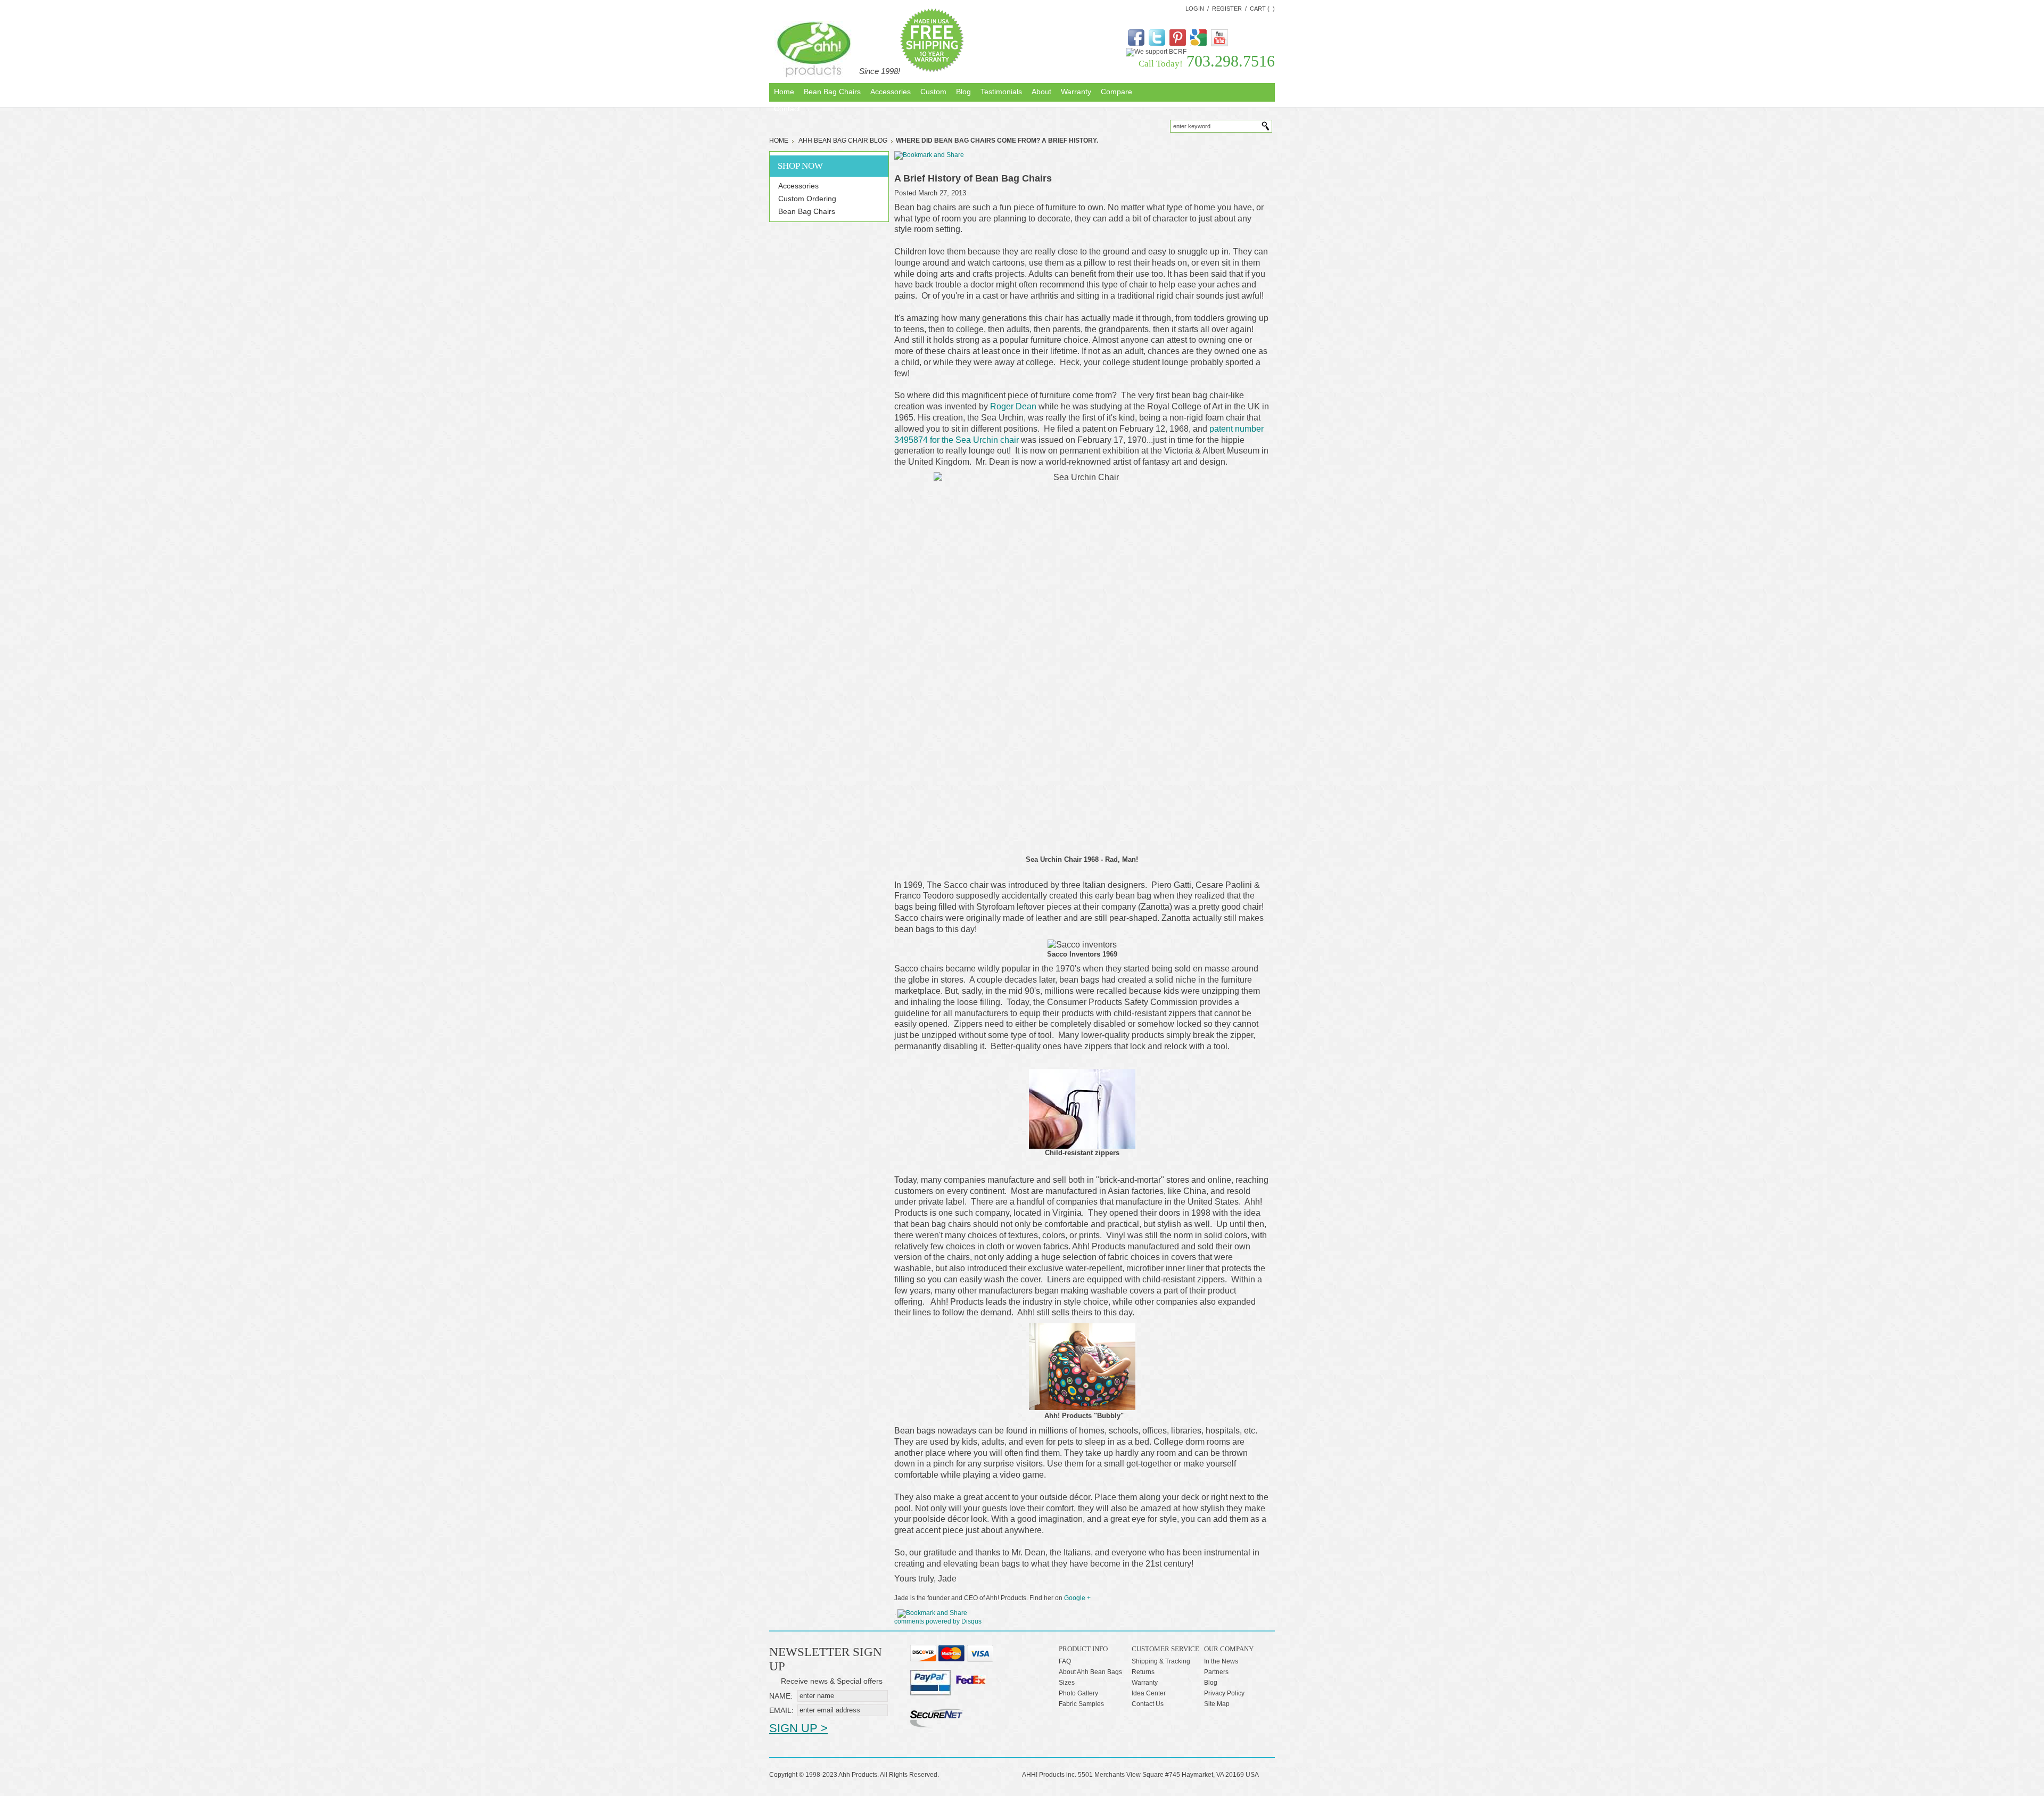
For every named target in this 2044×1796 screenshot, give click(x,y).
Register (1227, 9)
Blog (1211, 1683)
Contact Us (1148, 1704)
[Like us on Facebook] (1136, 44)
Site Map (1217, 1704)
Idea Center (1149, 1693)
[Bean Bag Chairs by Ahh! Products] (814, 50)
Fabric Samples (1081, 1704)
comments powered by (938, 1621)
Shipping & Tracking (1161, 1661)
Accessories (798, 186)
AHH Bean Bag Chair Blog (843, 141)
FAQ (1065, 1661)
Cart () (1262, 9)
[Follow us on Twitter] (1157, 44)
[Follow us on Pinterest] (1178, 44)
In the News (1221, 1661)
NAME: (781, 1696)
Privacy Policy (1224, 1693)
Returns (1143, 1672)
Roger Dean (1013, 406)
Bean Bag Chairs (807, 211)
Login (1195, 9)
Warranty (1145, 1683)
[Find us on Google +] (1198, 44)
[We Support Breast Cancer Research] (1156, 52)
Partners (1216, 1672)
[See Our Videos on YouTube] (1219, 44)
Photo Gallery (1078, 1693)
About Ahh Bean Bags (1090, 1672)
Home (779, 141)
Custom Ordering (807, 199)
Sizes (1067, 1683)
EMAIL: (781, 1710)
